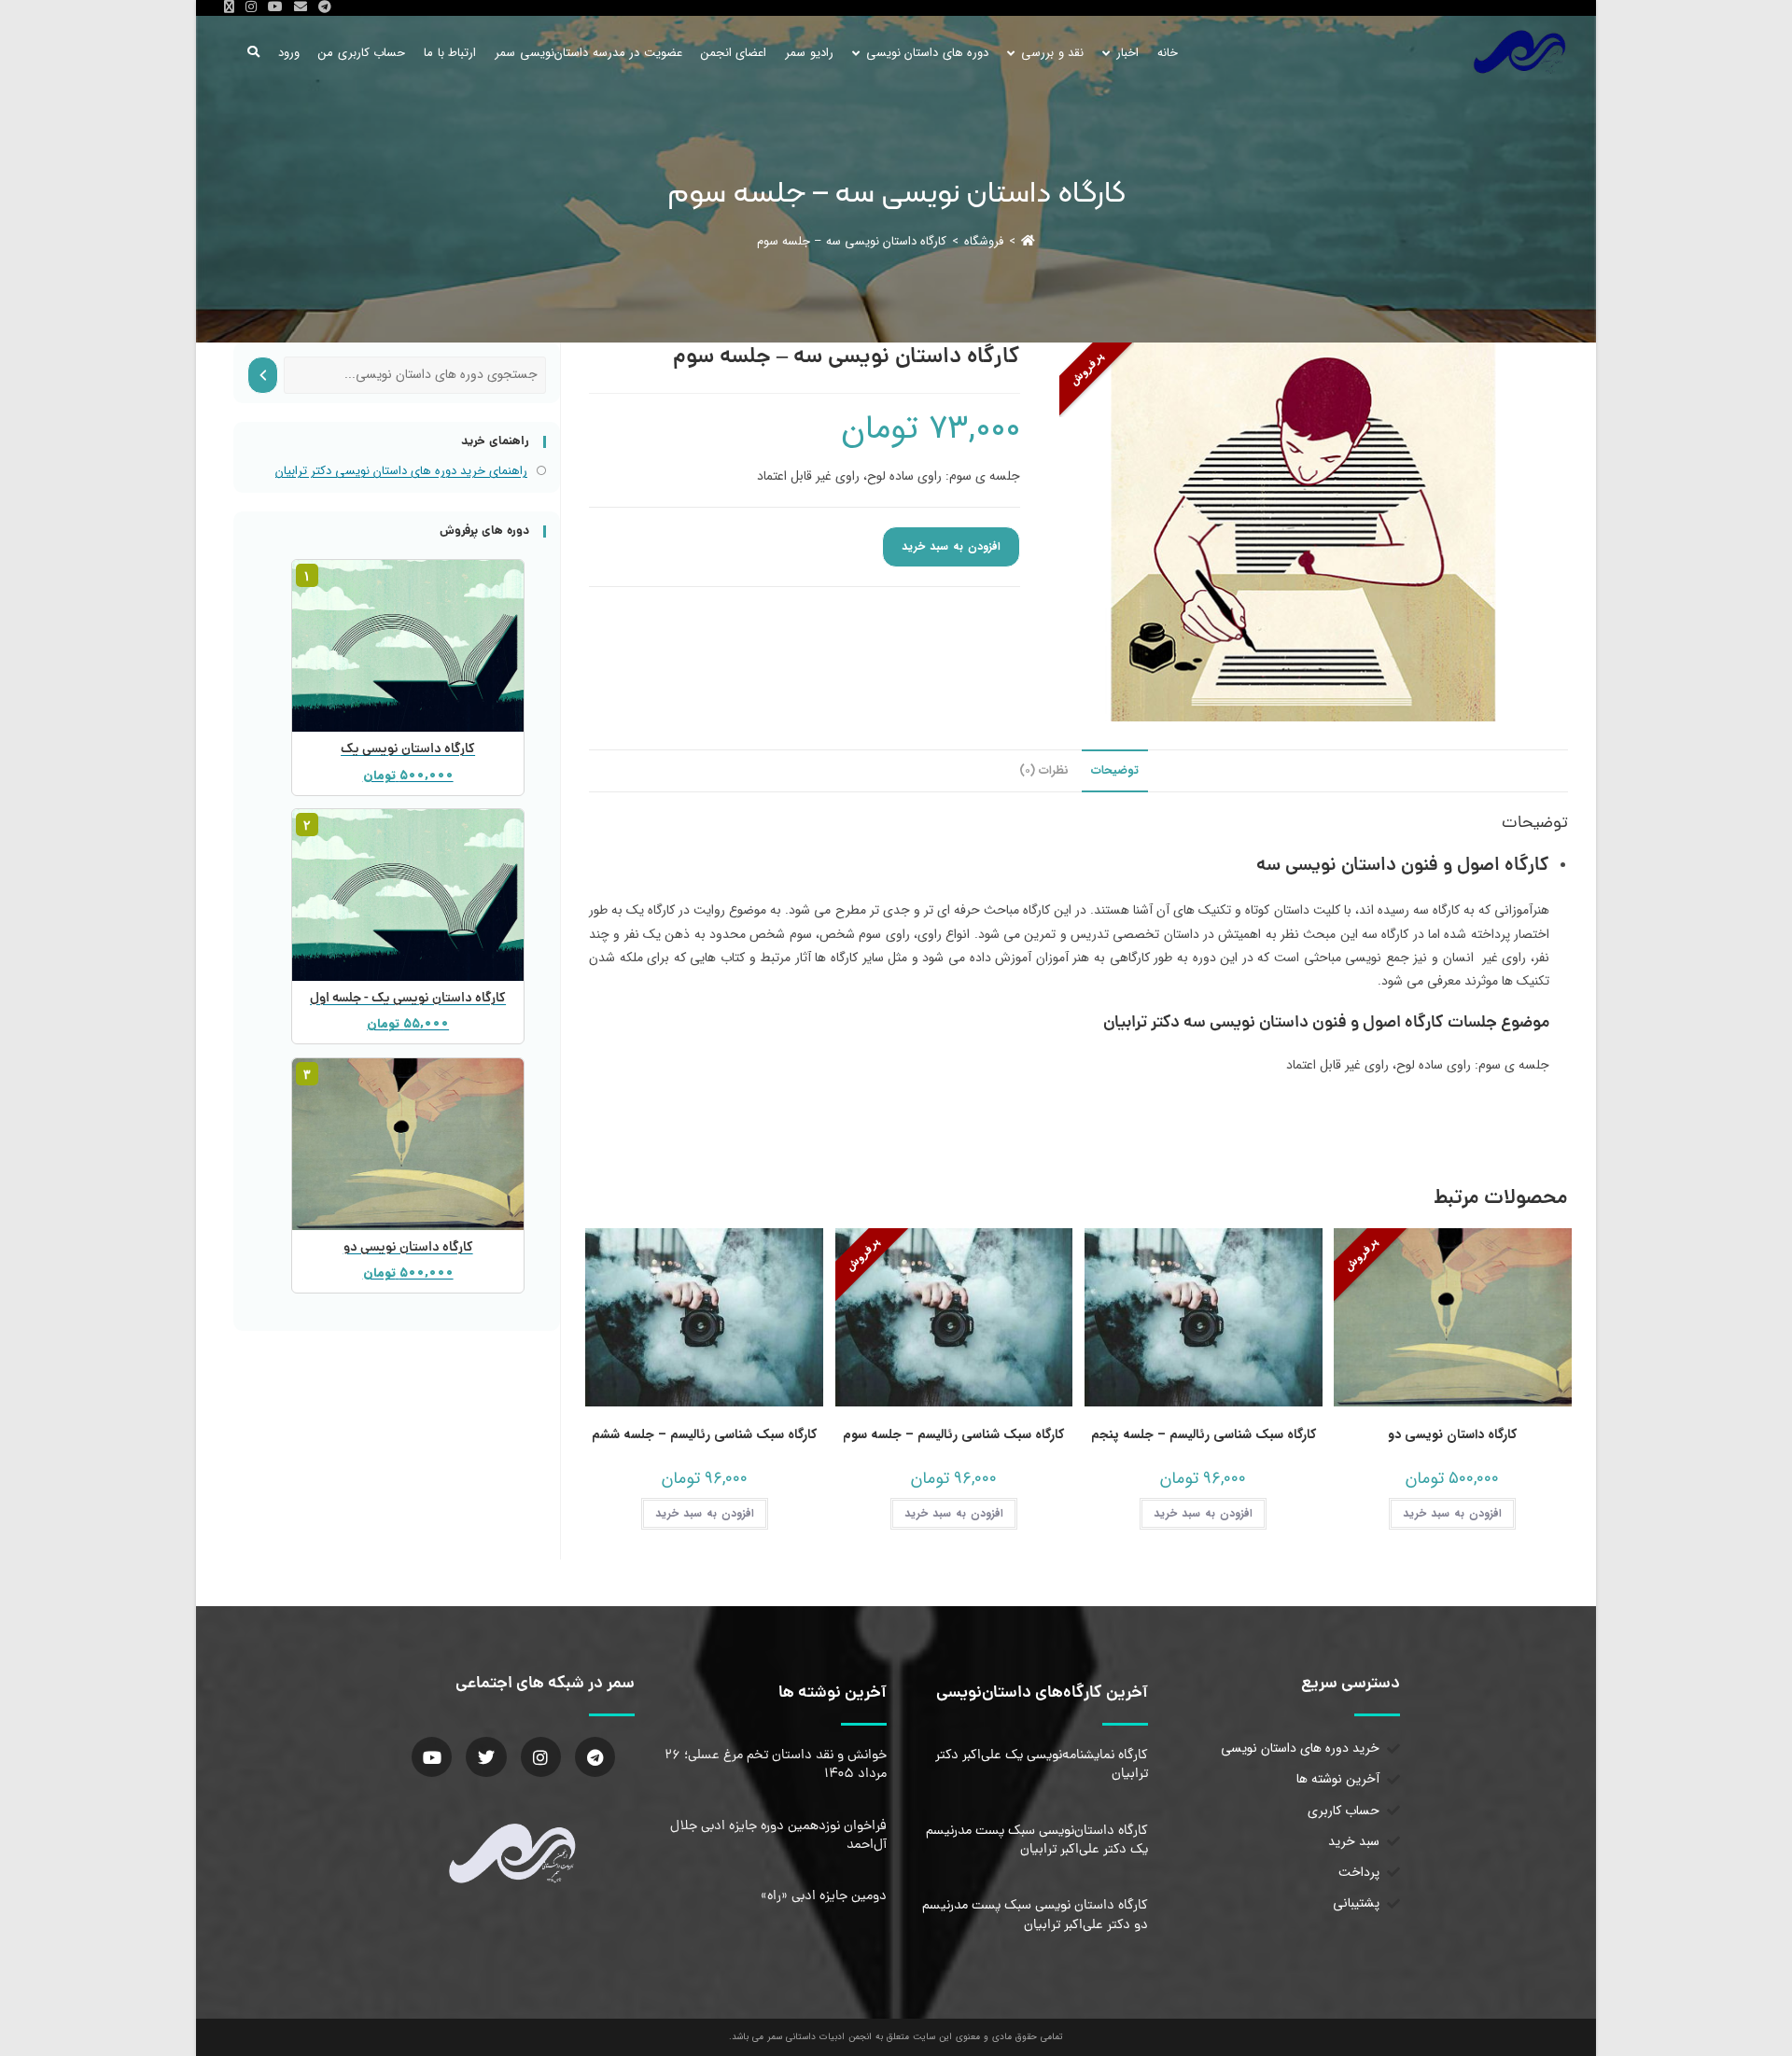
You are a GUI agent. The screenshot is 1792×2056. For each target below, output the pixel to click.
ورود (289, 53)
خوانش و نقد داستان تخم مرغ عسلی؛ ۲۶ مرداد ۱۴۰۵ (776, 1765)
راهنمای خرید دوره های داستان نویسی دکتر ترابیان (401, 471)
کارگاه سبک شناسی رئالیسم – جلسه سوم (953, 1435)
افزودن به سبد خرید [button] (1452, 1513)
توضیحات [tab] (1115, 771)
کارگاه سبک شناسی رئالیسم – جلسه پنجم (1204, 1435)
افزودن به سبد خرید (951, 546)
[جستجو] (263, 375)
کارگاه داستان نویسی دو (1452, 1435)
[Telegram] (595, 1757)
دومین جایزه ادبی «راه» (824, 1896)
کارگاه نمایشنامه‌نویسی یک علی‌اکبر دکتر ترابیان (1042, 1765)
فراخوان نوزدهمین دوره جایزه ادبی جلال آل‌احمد (778, 1836)
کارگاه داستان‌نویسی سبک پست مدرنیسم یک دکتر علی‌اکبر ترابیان (1037, 1840)
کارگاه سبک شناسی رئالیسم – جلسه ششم (704, 1435)
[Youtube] (432, 1757)
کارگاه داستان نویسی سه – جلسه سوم (852, 241)
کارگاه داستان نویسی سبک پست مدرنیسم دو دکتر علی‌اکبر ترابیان (1035, 1915)
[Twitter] (486, 1757)
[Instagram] (541, 1757)
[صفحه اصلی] (1028, 241)
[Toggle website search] (253, 53)
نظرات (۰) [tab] (1044, 771)
